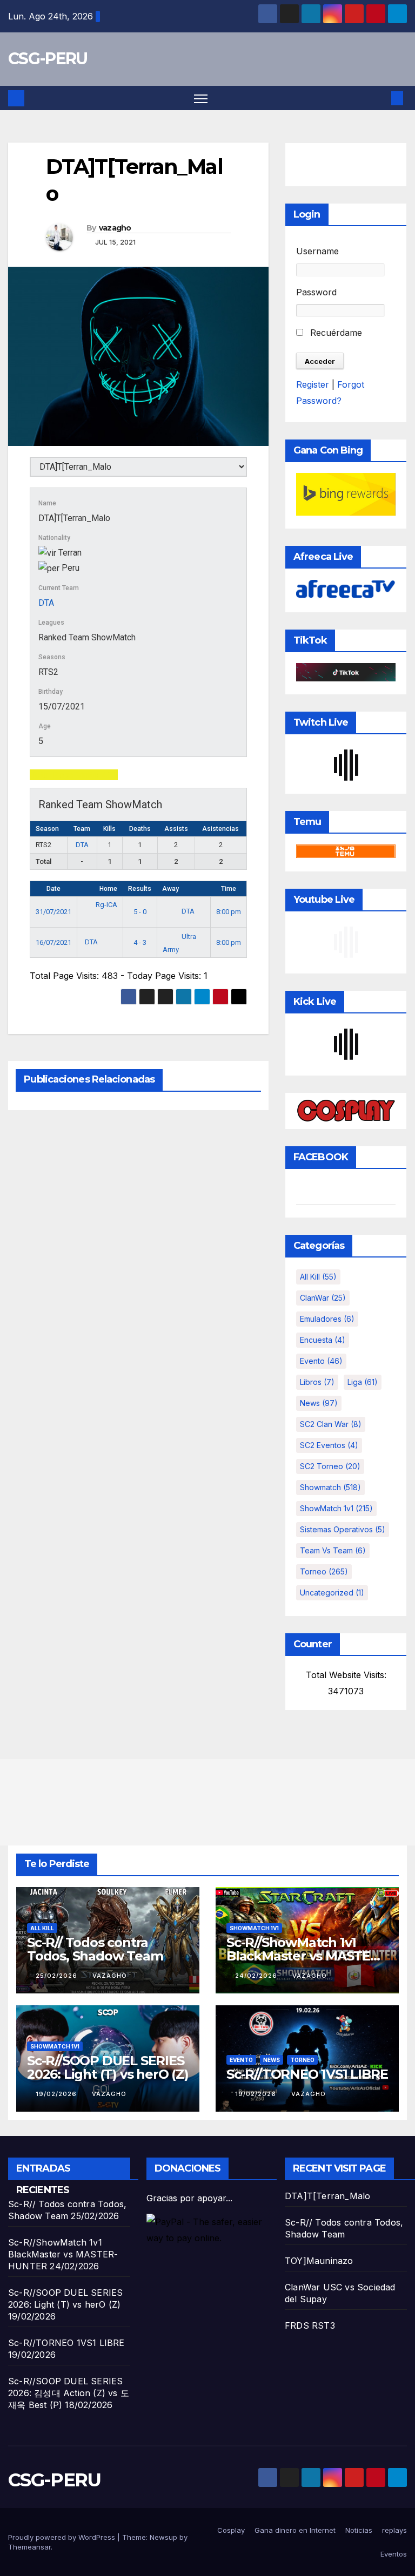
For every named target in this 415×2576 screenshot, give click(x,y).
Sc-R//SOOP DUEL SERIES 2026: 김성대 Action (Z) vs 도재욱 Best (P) (69, 2393)
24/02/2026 (257, 1976)
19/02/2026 (57, 2094)
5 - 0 (140, 912)
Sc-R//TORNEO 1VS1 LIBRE (307, 2074)
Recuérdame (335, 333)
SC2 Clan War (331, 1424)
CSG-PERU (48, 59)
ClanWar (323, 1298)
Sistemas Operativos (343, 1529)
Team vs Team (333, 1550)
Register (313, 384)
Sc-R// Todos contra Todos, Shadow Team (95, 1949)
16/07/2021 (53, 942)
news (319, 1403)
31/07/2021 (53, 912)
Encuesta (323, 1340)
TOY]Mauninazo (319, 2261)
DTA (46, 603)
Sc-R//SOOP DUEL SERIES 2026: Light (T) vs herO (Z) (108, 2067)
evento (321, 1361)
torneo (324, 1571)
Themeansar (29, 2547)
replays (394, 2530)
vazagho (115, 228)
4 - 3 (140, 942)
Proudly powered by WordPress (63, 2537)
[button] (380, 98)
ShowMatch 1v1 (336, 1508)
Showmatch (330, 1487)
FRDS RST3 (310, 2325)
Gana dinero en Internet (295, 2530)
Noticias (359, 2530)
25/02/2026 (58, 1976)
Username (317, 251)
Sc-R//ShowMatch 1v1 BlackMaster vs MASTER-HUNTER (305, 1956)
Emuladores (327, 1319)
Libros (317, 1382)
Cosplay (231, 2530)
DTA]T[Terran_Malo (327, 2196)
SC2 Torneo (330, 1466)
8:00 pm (229, 912)
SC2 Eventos (329, 1445)
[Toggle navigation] (201, 98)
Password (316, 292)
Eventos (394, 2554)
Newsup (163, 2537)
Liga (363, 1382)
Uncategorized (332, 1593)
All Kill (318, 1277)
